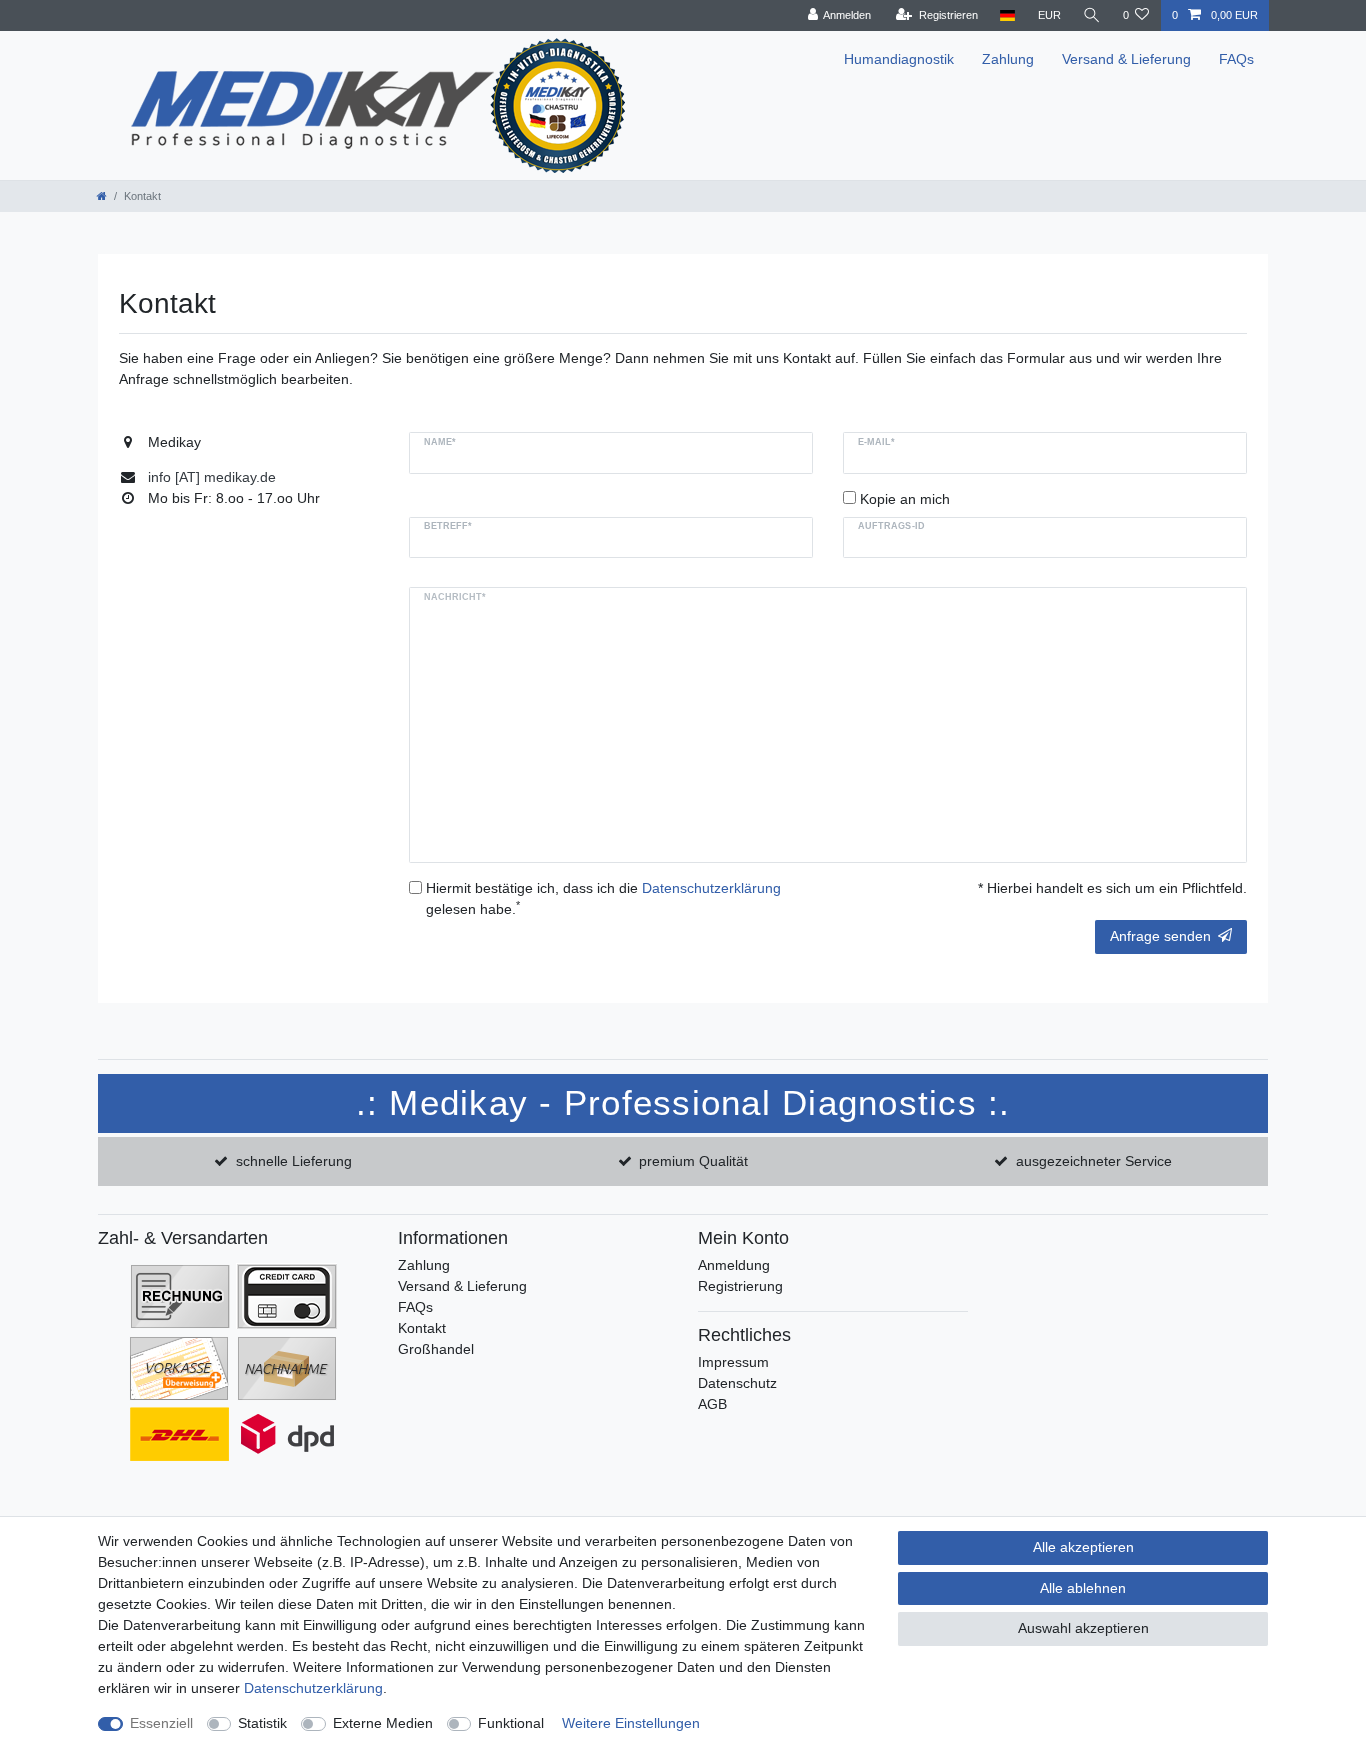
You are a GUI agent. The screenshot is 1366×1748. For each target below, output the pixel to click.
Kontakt (422, 1328)
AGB (712, 1404)
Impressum (733, 1362)
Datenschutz (737, 1383)
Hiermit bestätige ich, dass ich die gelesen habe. (603, 898)
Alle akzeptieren (1083, 1547)
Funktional (511, 1723)
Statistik (262, 1723)
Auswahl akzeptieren (1083, 1628)
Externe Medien (383, 1723)
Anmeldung (734, 1265)
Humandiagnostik (899, 59)
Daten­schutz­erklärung (313, 1688)
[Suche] (1092, 15)
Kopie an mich (905, 499)
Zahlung (1008, 59)
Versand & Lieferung (1126, 59)
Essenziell (161, 1723)
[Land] (1007, 15)
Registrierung (740, 1286)
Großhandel (436, 1349)
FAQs (1236, 59)
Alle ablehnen (1083, 1588)
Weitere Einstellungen (631, 1723)
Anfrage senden (1160, 936)
